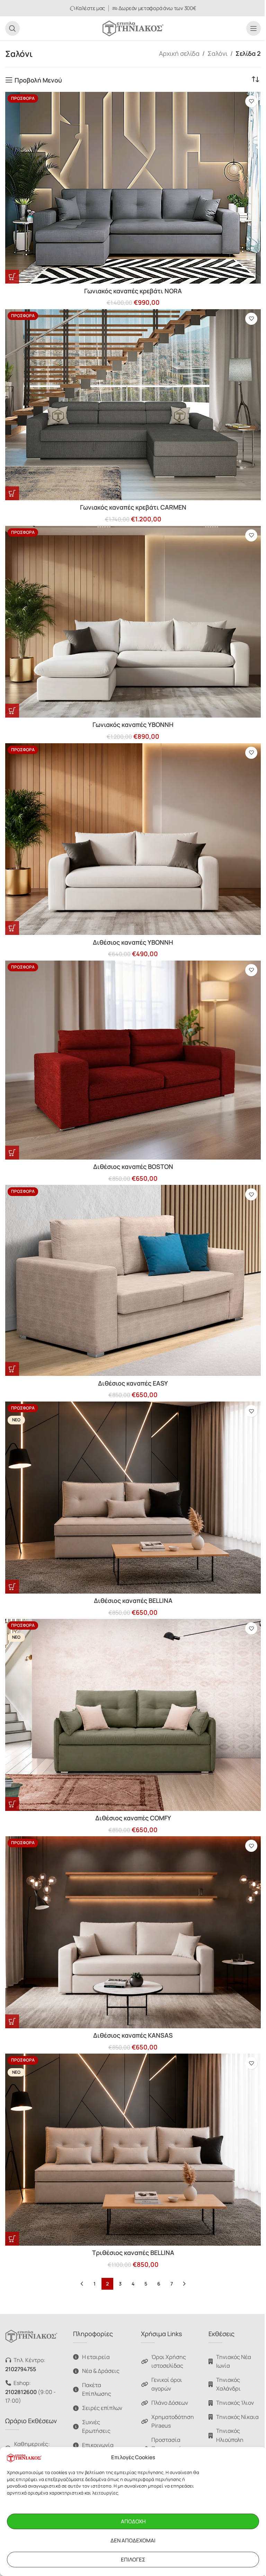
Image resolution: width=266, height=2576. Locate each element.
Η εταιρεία (96, 2357)
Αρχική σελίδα (179, 53)
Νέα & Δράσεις (101, 2371)
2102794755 (21, 2369)
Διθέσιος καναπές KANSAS (133, 2035)
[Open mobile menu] (254, 28)
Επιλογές (133, 2560)
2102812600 (21, 2392)
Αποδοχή (133, 2521)
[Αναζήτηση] (12, 28)
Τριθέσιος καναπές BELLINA (133, 2253)
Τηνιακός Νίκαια (237, 2417)
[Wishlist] (251, 101)
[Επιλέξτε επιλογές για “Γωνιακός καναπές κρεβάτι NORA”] (12, 277)
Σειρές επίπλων (102, 2408)
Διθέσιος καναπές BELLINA (133, 1601)
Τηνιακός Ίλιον (235, 2403)
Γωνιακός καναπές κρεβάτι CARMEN (133, 507)
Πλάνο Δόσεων (170, 2403)
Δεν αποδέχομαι (133, 2540)
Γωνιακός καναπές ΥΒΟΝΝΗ (133, 725)
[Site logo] (133, 28)
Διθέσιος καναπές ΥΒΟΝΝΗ (133, 942)
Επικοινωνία (98, 2445)
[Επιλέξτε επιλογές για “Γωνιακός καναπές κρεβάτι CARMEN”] (12, 493)
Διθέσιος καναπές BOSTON (133, 1166)
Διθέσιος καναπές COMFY (133, 1818)
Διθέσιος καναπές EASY (133, 1383)
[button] (12, 711)
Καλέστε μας (90, 8)
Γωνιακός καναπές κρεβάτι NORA (133, 291)
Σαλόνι (218, 53)
